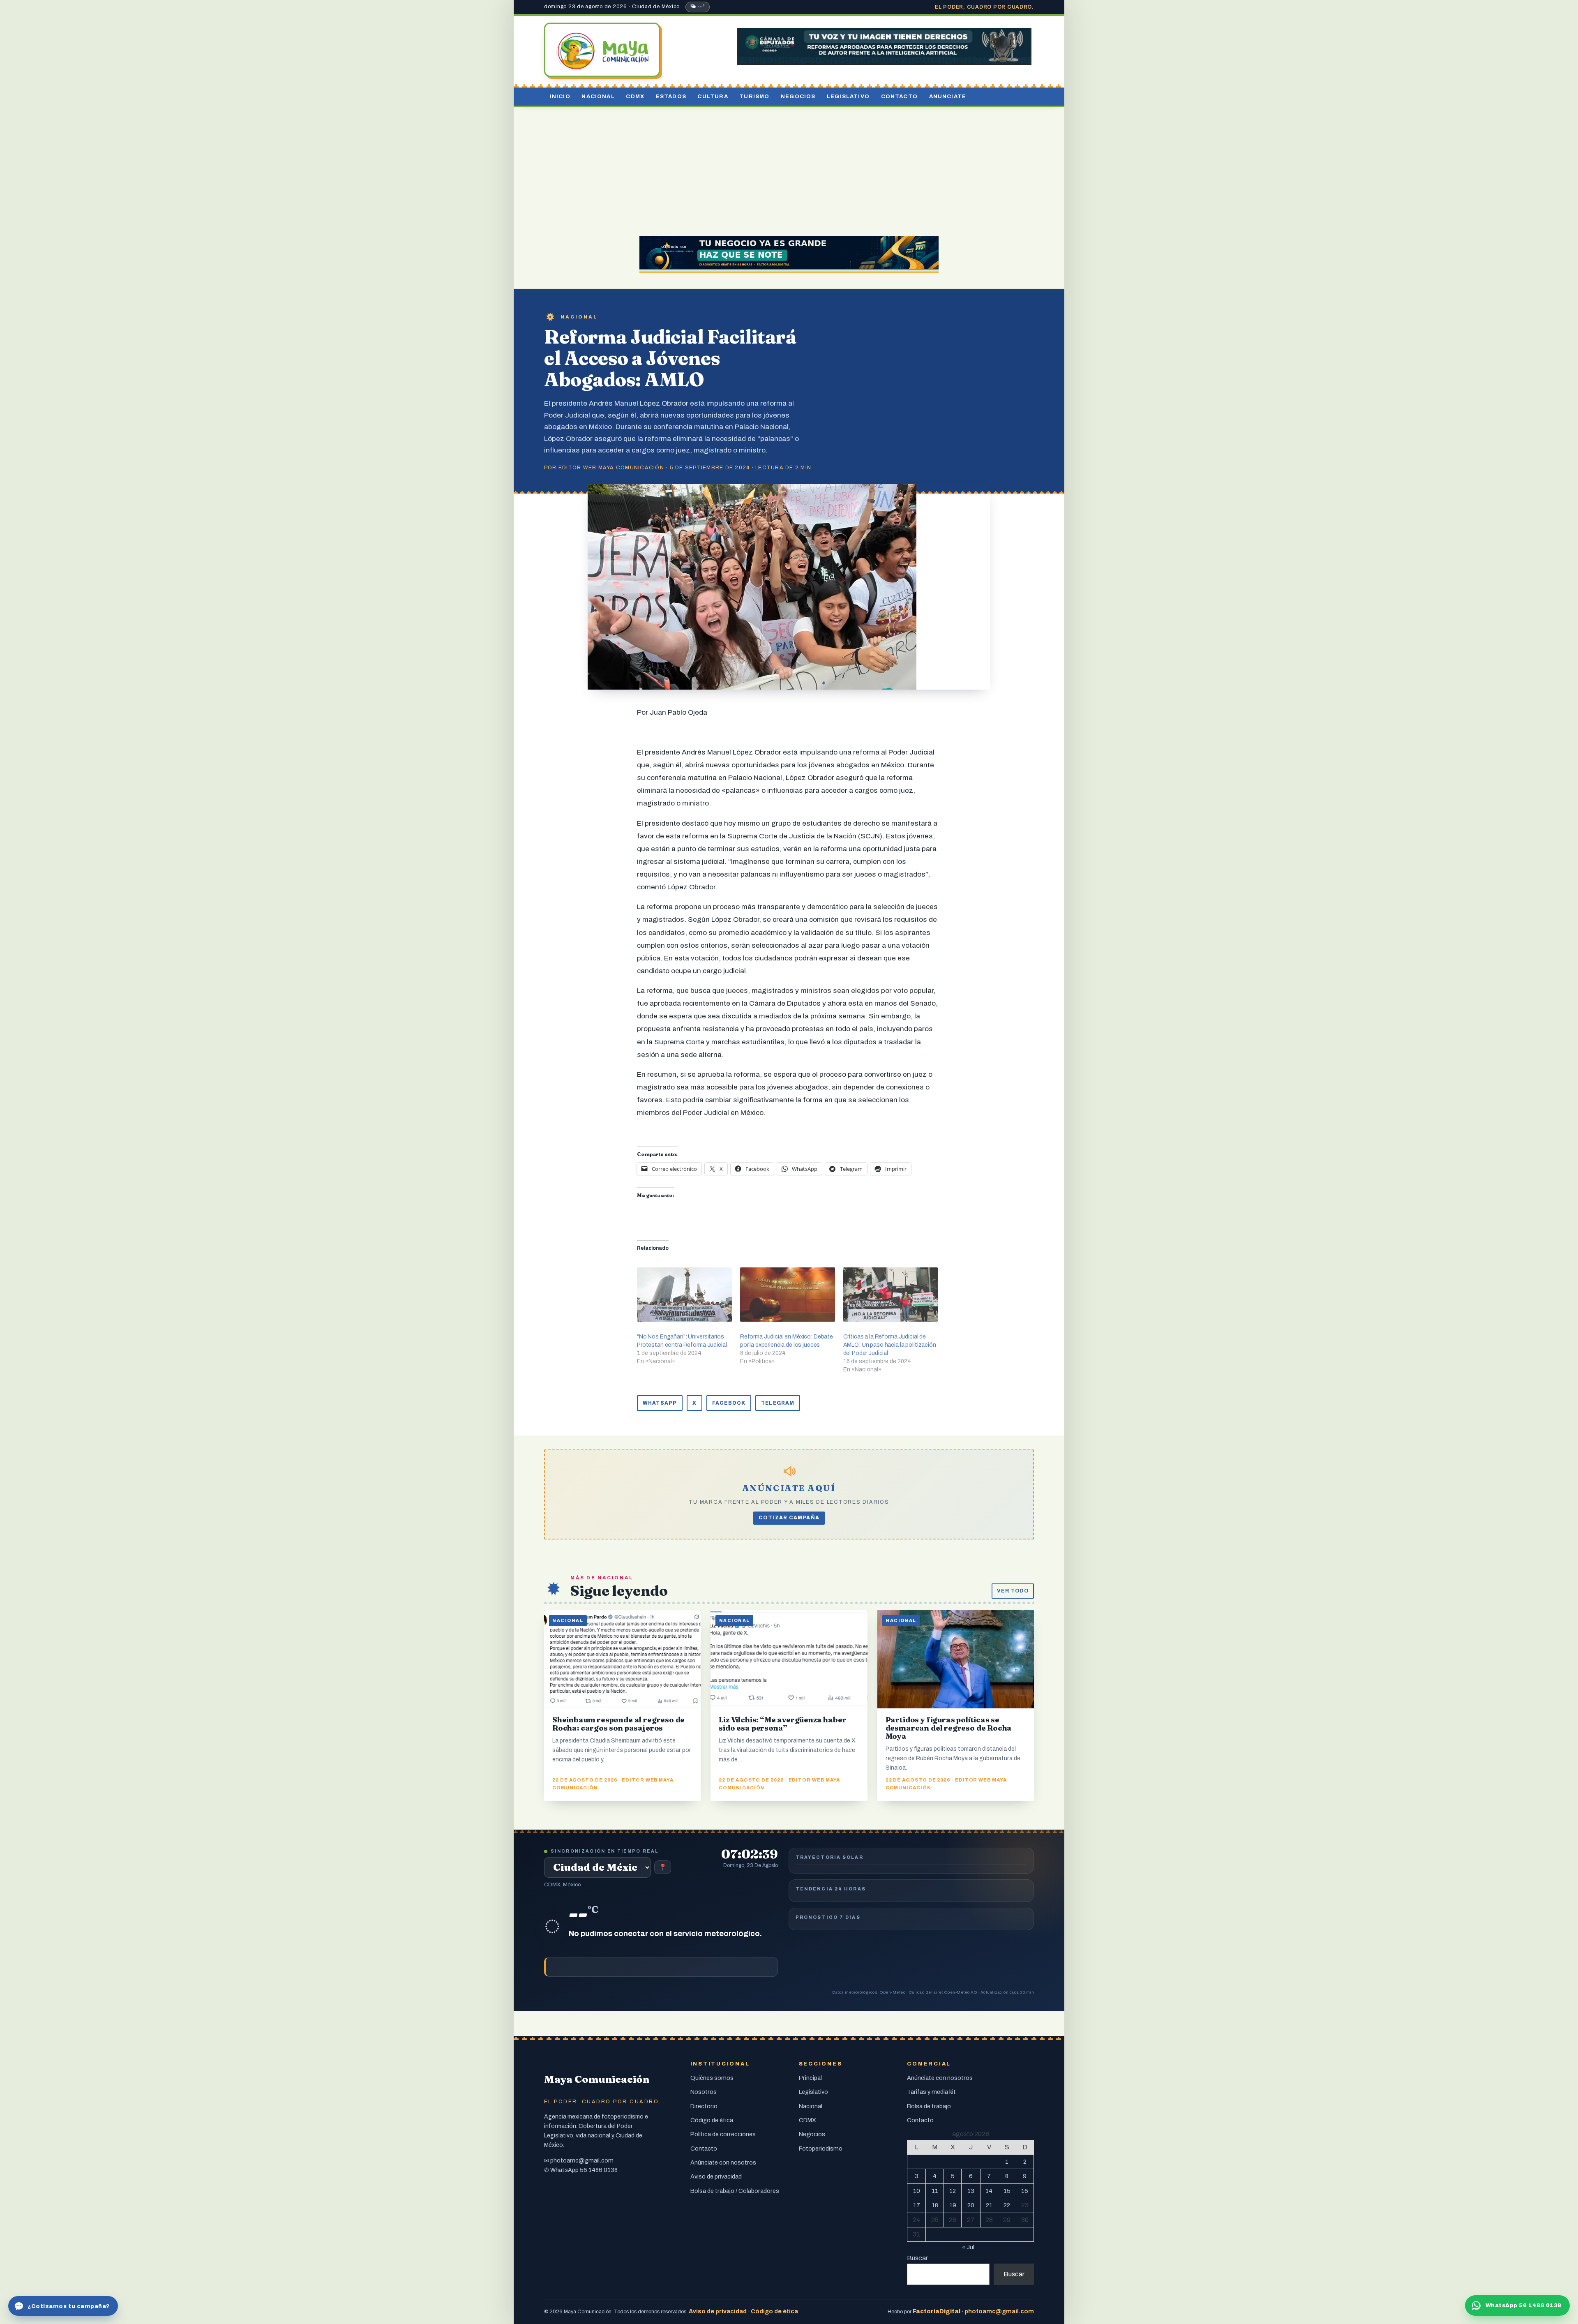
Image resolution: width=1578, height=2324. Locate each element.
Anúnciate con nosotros (723, 2162)
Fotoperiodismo (821, 2149)
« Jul (968, 2247)
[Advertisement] (789, 168)
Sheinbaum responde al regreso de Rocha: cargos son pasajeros (618, 1724)
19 (953, 2205)
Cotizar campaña (789, 1518)
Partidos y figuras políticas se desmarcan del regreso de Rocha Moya (949, 1728)
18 (935, 2205)
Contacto (899, 96)
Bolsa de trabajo (929, 2106)
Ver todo (1013, 1591)
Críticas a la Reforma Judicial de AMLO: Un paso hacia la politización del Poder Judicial (890, 1345)
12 (953, 2191)
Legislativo (848, 96)
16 (1025, 2191)
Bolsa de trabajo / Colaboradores (735, 2191)
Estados (671, 96)
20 (971, 2205)
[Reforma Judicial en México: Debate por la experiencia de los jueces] (788, 1295)
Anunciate (948, 96)
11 (935, 2191)
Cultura (713, 96)
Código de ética (712, 2120)
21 (989, 2205)
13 (971, 2191)
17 (917, 2205)
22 (1007, 2205)
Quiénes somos (712, 2078)
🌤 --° (698, 7)
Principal (810, 2078)
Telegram (778, 1403)
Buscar (917, 2258)
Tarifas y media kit (931, 2092)
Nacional (598, 96)
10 (917, 2191)
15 (1007, 2191)
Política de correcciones (723, 2134)
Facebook (729, 1403)
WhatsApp (660, 1403)
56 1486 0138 (599, 2170)
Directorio (704, 2106)
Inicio (560, 96)
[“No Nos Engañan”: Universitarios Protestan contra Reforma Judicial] (684, 1295)
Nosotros (704, 2092)
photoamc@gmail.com (582, 2160)
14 (989, 2191)
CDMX (635, 96)
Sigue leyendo (619, 1591)
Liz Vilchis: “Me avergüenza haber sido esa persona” (782, 1724)
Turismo (754, 96)
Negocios (798, 96)
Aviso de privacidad (716, 2176)
